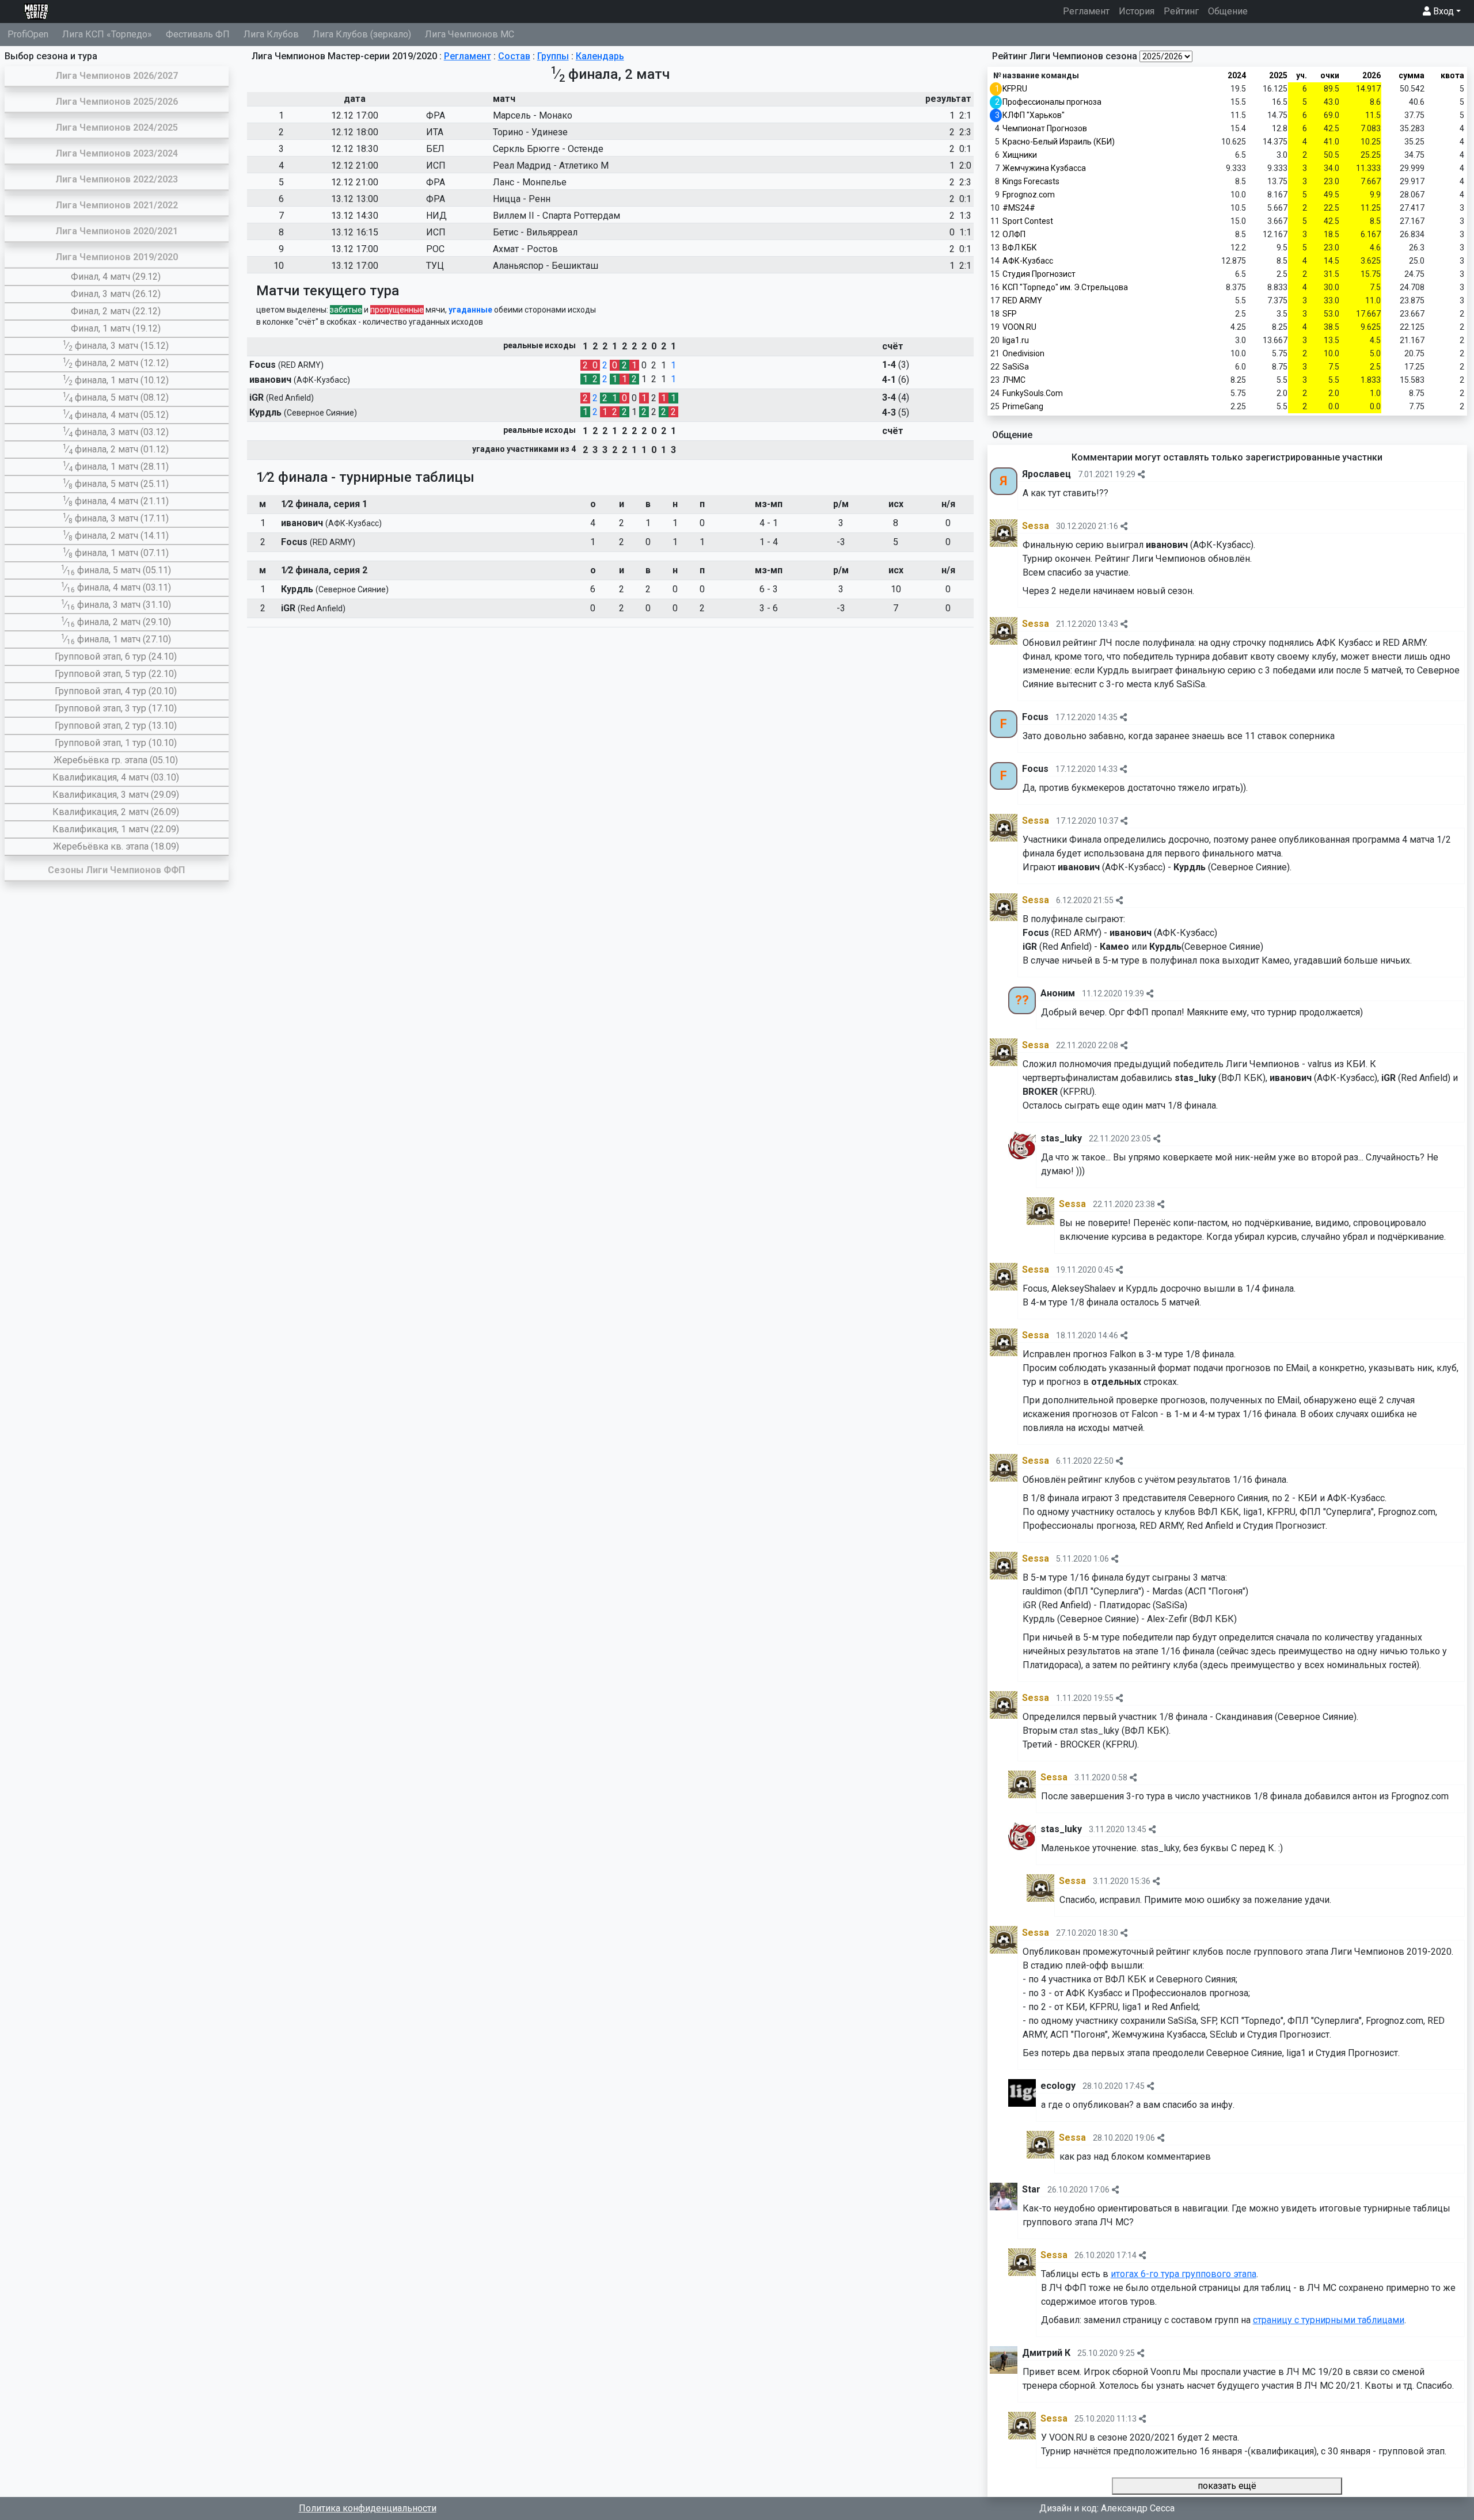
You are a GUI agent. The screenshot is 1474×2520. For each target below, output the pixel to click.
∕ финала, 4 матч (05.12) (116, 415)
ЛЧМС (1014, 380)
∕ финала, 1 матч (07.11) (116, 553)
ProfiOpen (28, 34)
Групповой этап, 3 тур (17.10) (116, 708)
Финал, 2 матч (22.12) (116, 311)
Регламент (1089, 11)
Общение (1228, 11)
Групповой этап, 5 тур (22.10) (116, 674)
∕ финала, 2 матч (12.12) (116, 363)
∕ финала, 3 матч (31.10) (116, 605)
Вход (1442, 11)
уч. (1302, 75)
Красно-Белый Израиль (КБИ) (1059, 142)
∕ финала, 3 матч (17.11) (116, 518)
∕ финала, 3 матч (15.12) (116, 346)
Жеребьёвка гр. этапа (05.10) (116, 760)
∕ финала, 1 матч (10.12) (116, 380)
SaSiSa (1016, 367)
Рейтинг (1181, 11)
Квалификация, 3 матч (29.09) (116, 795)
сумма (1412, 75)
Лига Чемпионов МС (470, 34)
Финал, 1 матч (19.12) (116, 328)
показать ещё (1227, 2486)
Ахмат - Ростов (525, 249)
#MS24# (1019, 208)
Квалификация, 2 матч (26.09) (116, 812)
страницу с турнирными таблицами (1329, 2320)
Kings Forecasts (1031, 181)
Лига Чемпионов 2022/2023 (117, 179)
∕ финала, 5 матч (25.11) (116, 484)
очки (1330, 75)
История (1137, 11)
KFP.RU (1015, 89)
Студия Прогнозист (1039, 274)
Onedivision (1023, 353)
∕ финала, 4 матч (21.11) (116, 501)
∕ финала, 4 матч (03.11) (116, 587)
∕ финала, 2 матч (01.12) (116, 449)
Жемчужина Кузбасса (1044, 168)
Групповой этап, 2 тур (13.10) (116, 726)
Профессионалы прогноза (1052, 102)
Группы (553, 56)
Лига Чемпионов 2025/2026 (117, 102)
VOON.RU (1019, 327)
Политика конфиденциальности (368, 2508)
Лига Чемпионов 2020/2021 (117, 231)
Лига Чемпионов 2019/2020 (117, 257)
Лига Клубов (271, 34)
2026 (1372, 75)
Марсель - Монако (533, 115)
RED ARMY (1022, 300)
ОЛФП (1014, 234)
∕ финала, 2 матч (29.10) (116, 622)
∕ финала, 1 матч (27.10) (116, 639)
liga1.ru (1016, 340)
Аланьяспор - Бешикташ (546, 266)
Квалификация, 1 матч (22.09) (116, 829)
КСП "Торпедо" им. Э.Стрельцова (1065, 287)
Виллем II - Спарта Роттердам (556, 216)
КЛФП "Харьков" (1034, 115)
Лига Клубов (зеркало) (362, 34)
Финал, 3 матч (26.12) (116, 294)
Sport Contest (1028, 221)
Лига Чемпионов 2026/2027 (117, 76)
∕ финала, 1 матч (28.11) (116, 467)
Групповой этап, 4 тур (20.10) (116, 691)
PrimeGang (1023, 406)
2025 (1278, 75)
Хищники (1020, 155)
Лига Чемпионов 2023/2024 (117, 153)
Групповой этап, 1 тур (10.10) (116, 743)
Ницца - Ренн (522, 199)
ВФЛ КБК (1020, 248)
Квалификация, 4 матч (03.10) (116, 777)
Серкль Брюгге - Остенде (548, 149)
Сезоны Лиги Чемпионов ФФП (116, 870)
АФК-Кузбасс (1028, 261)
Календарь (600, 56)
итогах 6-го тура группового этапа (1184, 2274)
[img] (1141, 474)
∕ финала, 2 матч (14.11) (116, 536)
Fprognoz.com (1029, 195)
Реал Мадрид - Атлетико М (551, 165)
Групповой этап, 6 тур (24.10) (116, 656)
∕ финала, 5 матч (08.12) (116, 397)
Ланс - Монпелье (530, 182)
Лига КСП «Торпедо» (107, 34)
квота (1452, 75)
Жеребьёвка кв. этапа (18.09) (116, 846)
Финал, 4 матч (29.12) (116, 277)
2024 (1237, 75)
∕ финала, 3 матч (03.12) (116, 432)
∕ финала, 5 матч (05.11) (116, 570)
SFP (1010, 314)
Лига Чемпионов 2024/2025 (117, 127)
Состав (514, 56)
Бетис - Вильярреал (535, 232)
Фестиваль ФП (198, 34)
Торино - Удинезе (530, 132)
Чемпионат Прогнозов (1045, 128)
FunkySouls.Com (1033, 393)
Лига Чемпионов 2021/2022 (117, 205)
